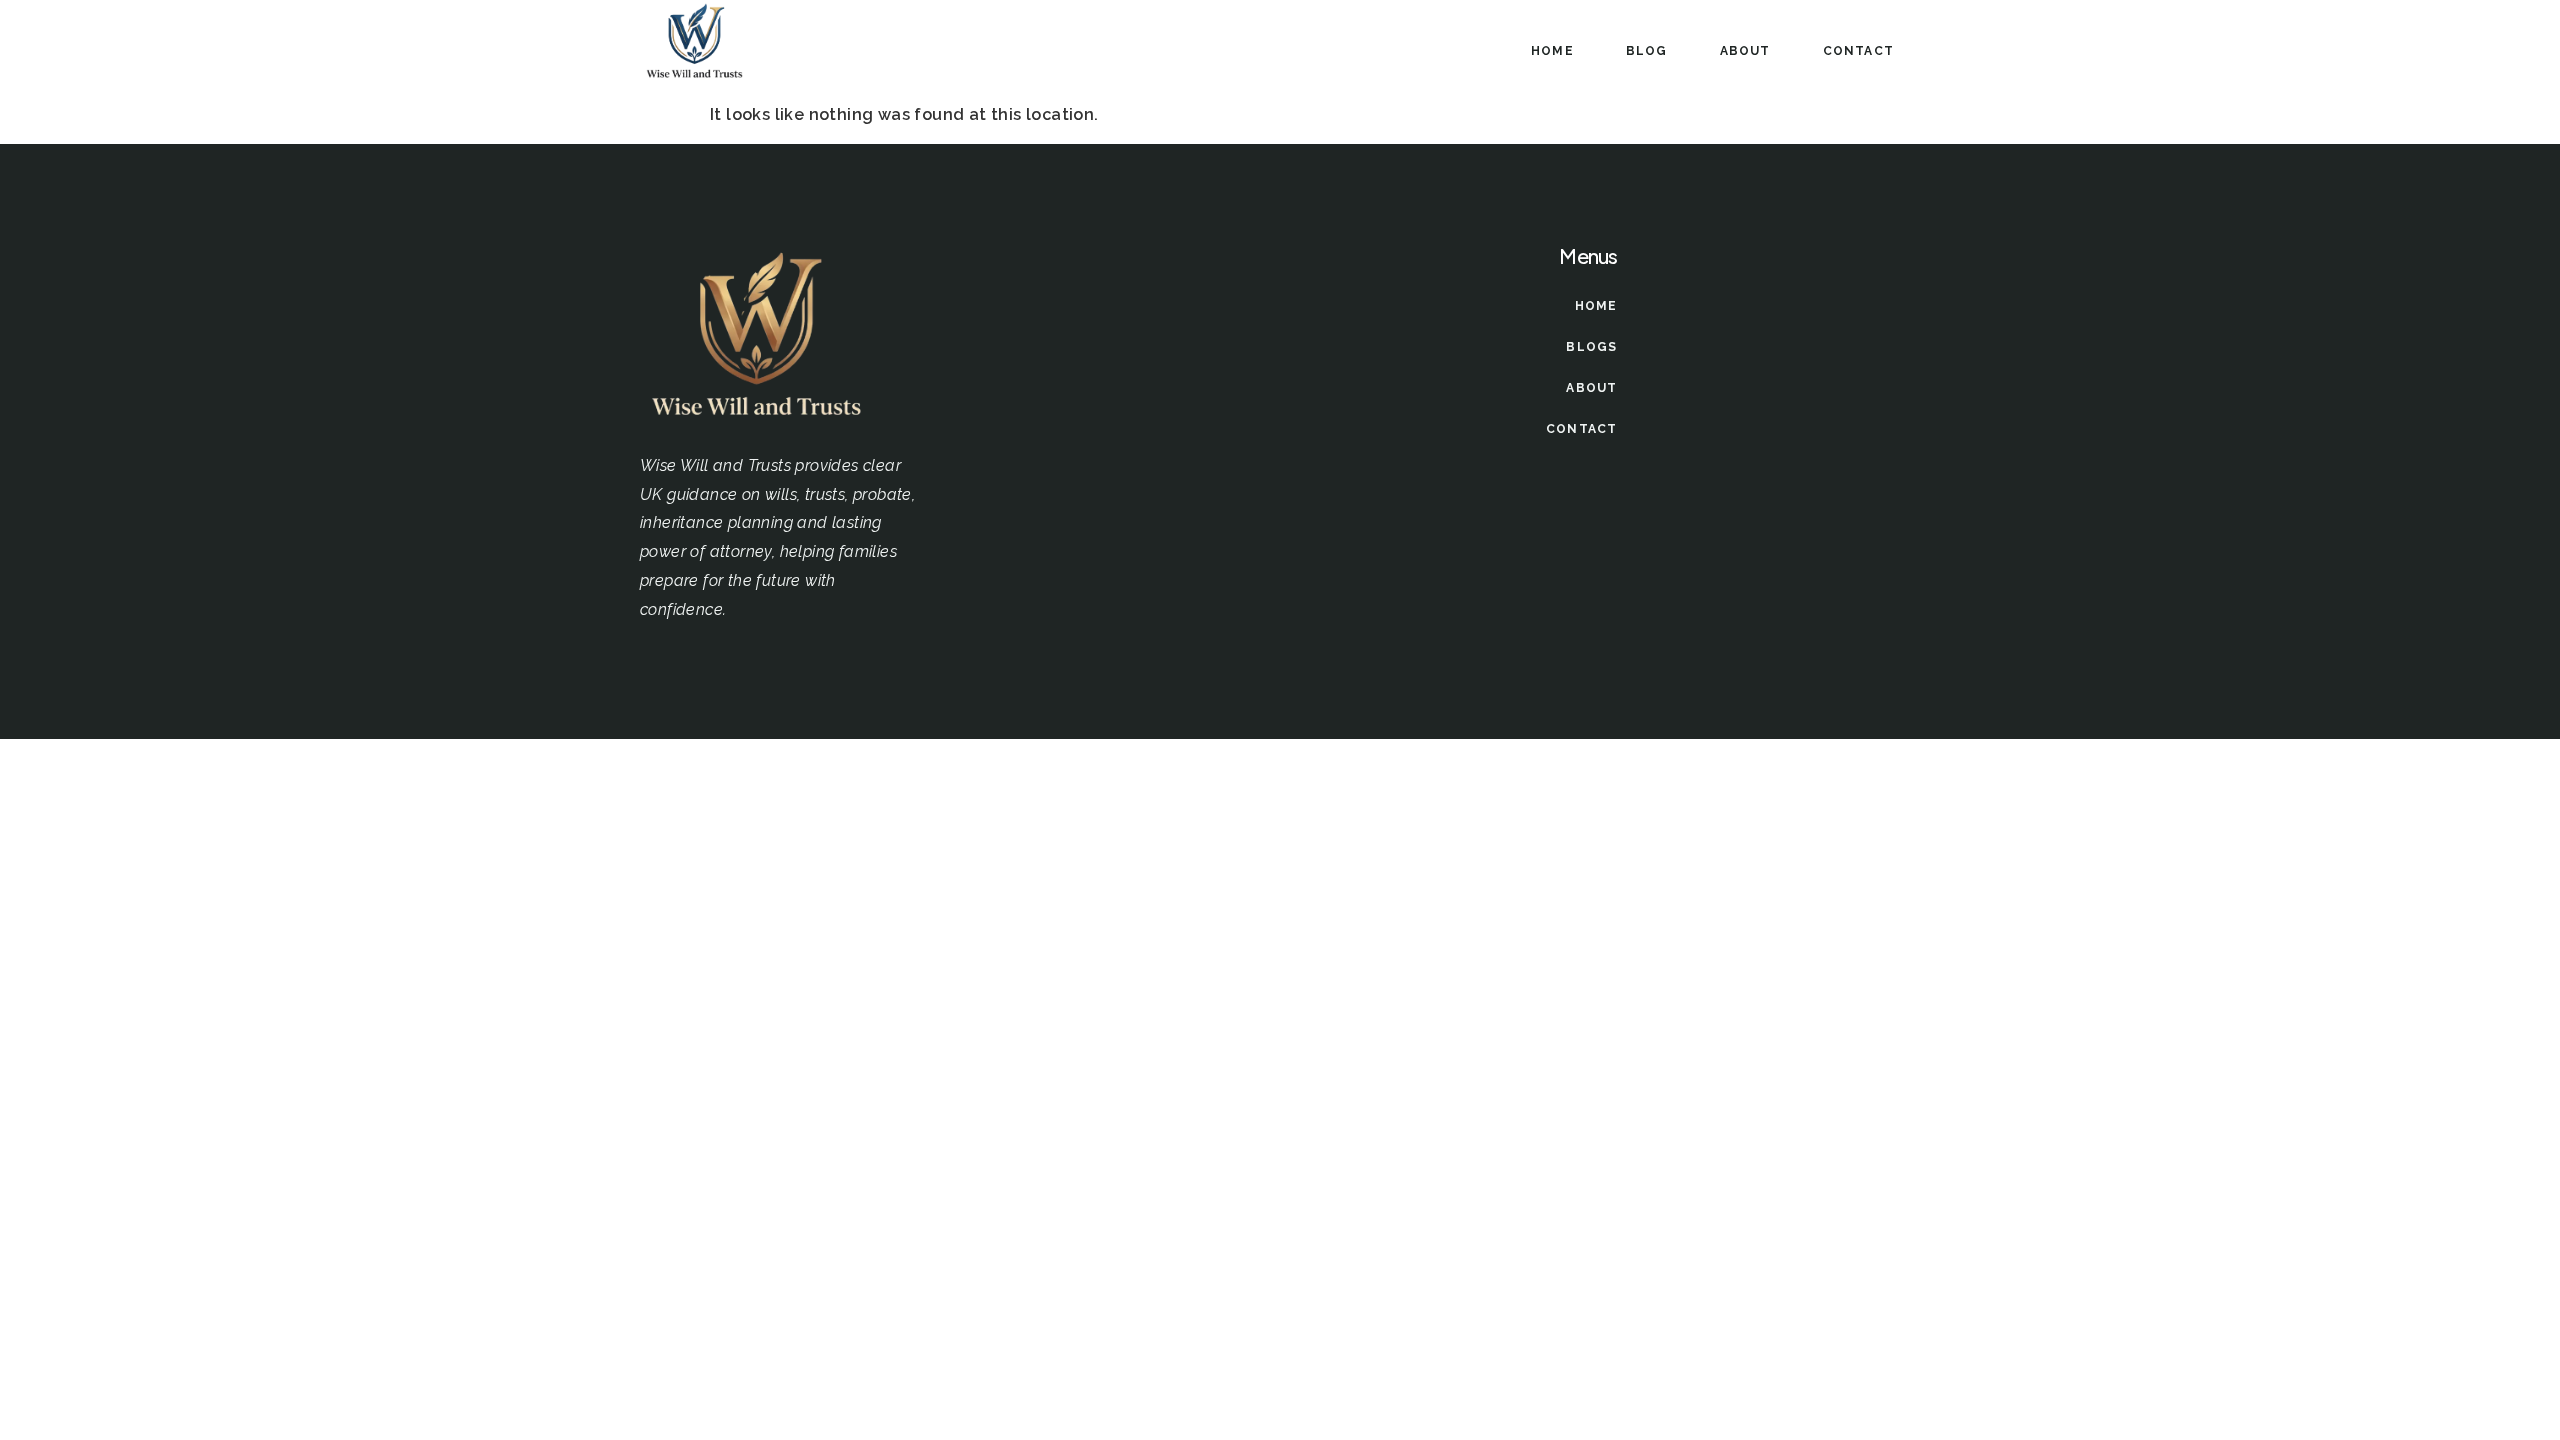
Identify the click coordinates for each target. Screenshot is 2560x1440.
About (1745, 51)
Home (1552, 51)
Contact (1858, 51)
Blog (1647, 51)
